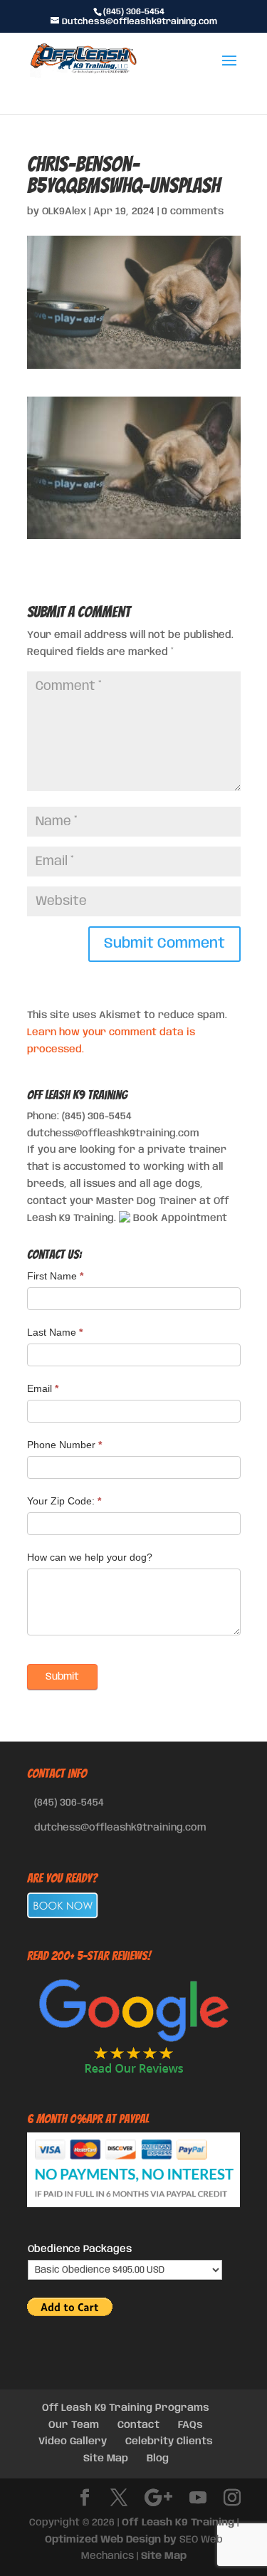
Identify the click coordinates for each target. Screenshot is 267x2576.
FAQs (190, 2425)
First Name (55, 1276)
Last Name (55, 1332)
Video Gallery (73, 2441)
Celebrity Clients (169, 2441)
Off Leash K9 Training (178, 2523)
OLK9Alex (64, 211)
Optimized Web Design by (111, 2540)
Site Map (106, 2459)
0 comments (193, 211)
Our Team (74, 2425)
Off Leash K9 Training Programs (126, 2408)
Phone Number (64, 1445)
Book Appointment (179, 1218)
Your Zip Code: (64, 1501)
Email (43, 1388)
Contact (138, 2425)
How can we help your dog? (90, 1557)
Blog (158, 2459)
